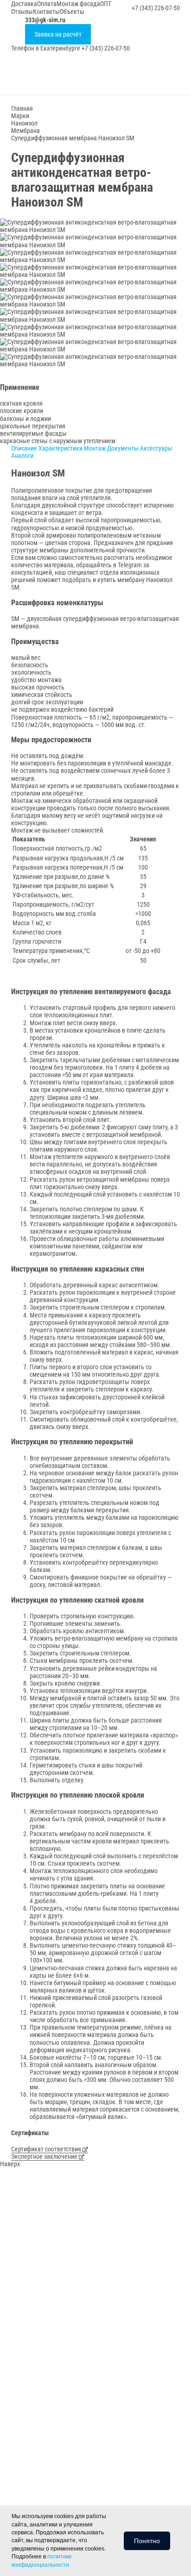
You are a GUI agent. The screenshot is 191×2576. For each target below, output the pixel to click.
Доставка (24, 4)
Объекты (72, 12)
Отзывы (22, 12)
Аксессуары (156, 448)
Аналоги (22, 456)
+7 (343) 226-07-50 (156, 8)
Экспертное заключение (45, 2156)
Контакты (46, 12)
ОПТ (106, 4)
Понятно (147, 2541)
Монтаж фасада (78, 4)
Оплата (47, 4)
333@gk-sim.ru (45, 20)
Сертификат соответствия (47, 2149)
